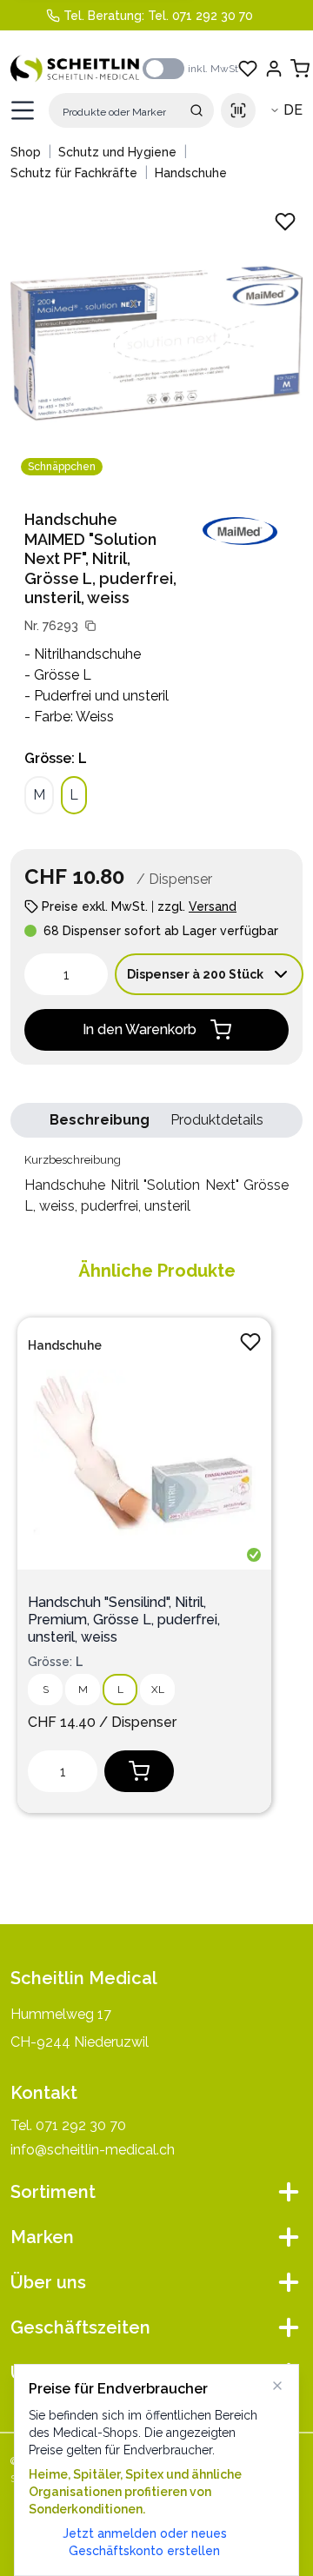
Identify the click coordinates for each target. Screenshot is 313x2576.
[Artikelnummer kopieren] (90, 626)
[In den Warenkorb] (139, 1771)
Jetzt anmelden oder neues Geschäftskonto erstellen (145, 2542)
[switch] (163, 69)
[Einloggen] (274, 69)
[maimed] (240, 531)
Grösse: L (56, 758)
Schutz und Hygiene (117, 152)
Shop (26, 152)
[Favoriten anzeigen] (248, 69)
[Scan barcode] (238, 110)
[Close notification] (277, 2386)
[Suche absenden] (196, 110)
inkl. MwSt (213, 69)
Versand (213, 906)
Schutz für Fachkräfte (74, 173)
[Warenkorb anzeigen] (300, 69)
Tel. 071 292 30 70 (200, 16)
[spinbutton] (66, 974)
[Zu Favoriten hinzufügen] (250, 1342)
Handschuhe (191, 173)
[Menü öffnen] (23, 110)
